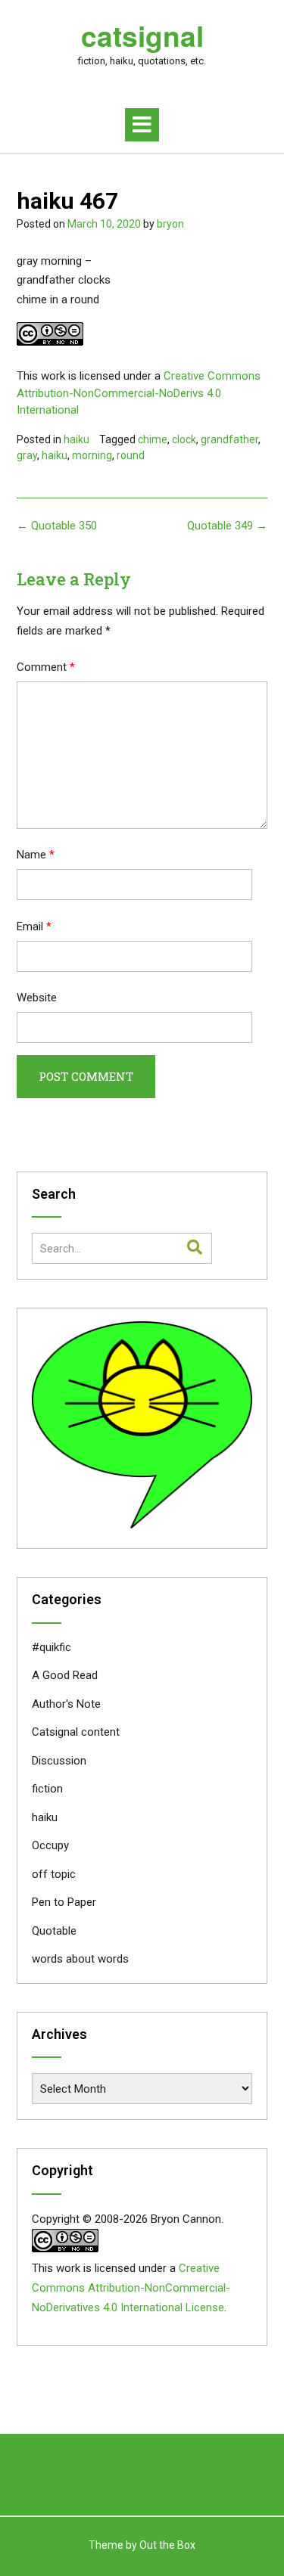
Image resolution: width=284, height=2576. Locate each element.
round (131, 455)
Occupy (50, 1845)
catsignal (142, 36)
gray (27, 455)
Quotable (54, 1931)
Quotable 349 (227, 526)
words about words (80, 1959)
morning (92, 455)
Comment (46, 667)
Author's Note (66, 1704)
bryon (170, 224)
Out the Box (167, 2545)
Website (37, 998)
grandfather (229, 439)
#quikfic (51, 1647)
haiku (76, 439)
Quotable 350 (57, 526)
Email (34, 926)
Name (36, 855)
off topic (54, 1874)
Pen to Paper (64, 1902)
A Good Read (65, 1675)
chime (153, 439)
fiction (47, 1789)
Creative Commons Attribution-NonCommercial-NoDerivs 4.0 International (139, 393)
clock (184, 439)
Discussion (59, 1761)
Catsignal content (76, 1732)
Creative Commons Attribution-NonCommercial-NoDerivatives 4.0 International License (131, 2288)
